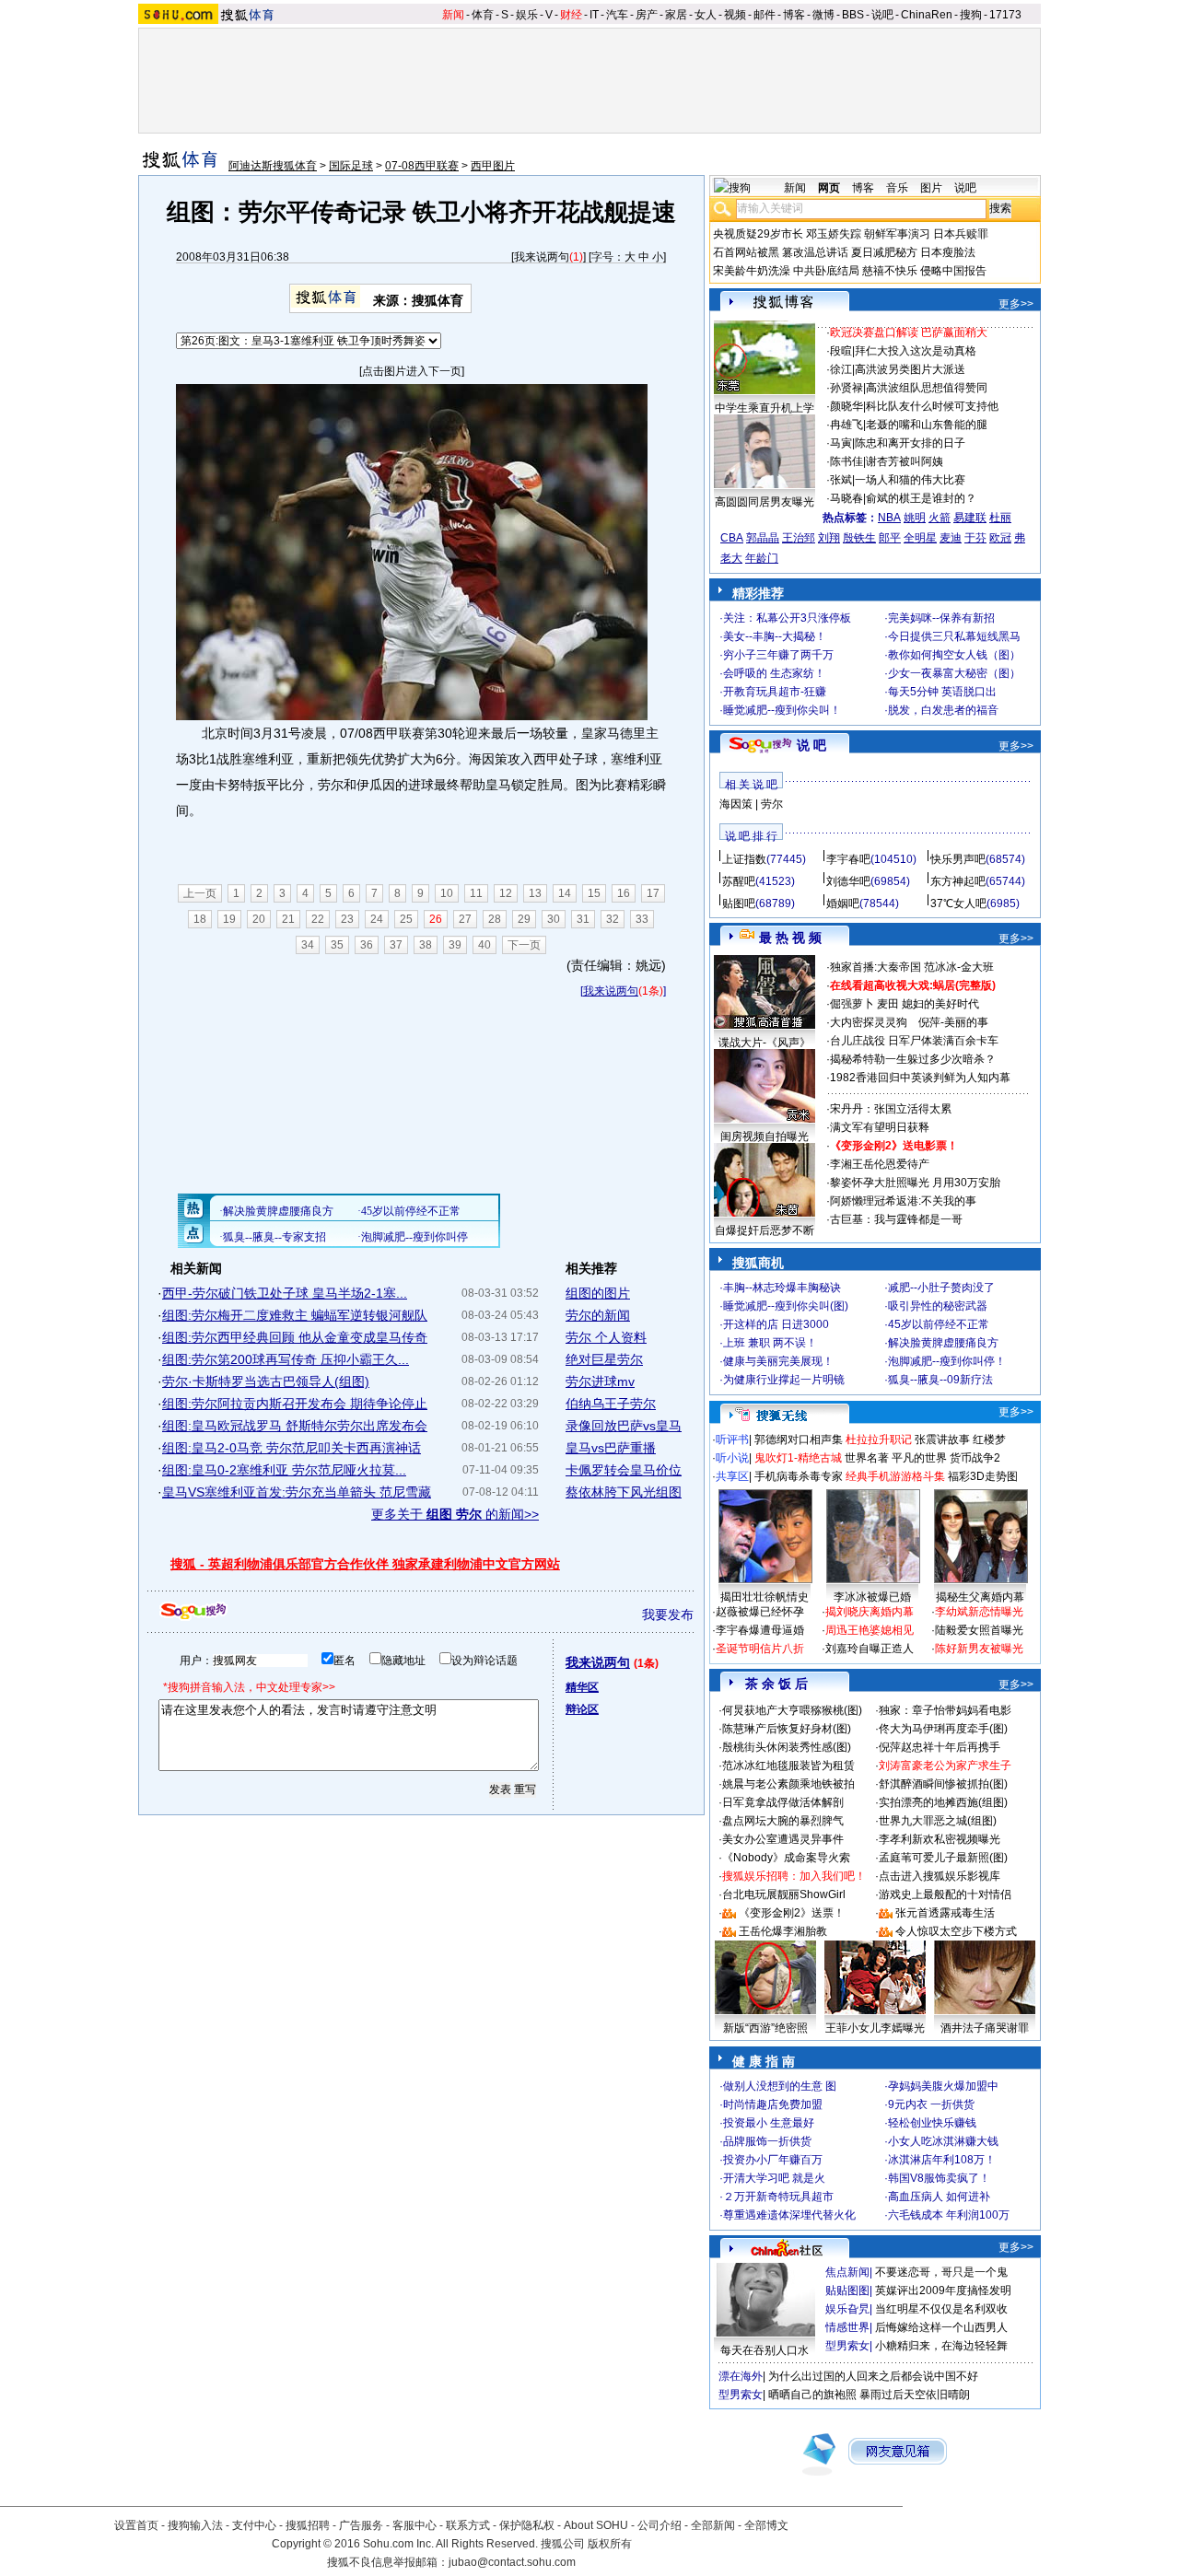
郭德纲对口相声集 (799, 1440)
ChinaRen (927, 15)
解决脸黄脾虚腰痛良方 (943, 1343)
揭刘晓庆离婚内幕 (870, 1612)
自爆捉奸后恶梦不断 (765, 1230)
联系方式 (468, 2525)
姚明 (915, 518)
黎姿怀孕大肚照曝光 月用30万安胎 (915, 1183)
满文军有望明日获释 (880, 1127)
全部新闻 (713, 2525)
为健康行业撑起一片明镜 (784, 1380)
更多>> (1016, 304)
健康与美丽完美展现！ (778, 1361)
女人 (706, 15)
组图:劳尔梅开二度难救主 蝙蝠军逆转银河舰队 (295, 1315)
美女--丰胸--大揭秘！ (775, 636)
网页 (829, 188)
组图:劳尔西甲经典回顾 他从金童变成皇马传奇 (295, 1337)
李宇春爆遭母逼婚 (760, 1630)
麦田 (888, 1004)
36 (367, 945)
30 (554, 919)
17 (653, 893)
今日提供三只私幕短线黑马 (954, 636)
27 (465, 919)
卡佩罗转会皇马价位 (624, 1470)
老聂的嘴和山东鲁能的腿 (927, 425)
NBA (889, 518)
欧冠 (1000, 538)
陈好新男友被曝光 (979, 1649)
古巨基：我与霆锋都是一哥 (896, 1219)
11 (476, 893)
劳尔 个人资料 (606, 1337)
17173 (1005, 15)
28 (495, 919)
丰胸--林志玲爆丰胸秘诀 (782, 1288)
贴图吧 (739, 903)
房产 (647, 15)
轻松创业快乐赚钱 (932, 2123)
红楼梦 (989, 1440)
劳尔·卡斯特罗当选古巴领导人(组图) (266, 1381)
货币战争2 (975, 1458)
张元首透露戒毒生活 (945, 1913)
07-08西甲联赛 (422, 166)
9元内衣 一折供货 (931, 2104)
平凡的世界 (919, 1458)
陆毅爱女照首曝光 (979, 1630)
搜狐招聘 (308, 2525)
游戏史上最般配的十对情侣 (945, 1894)
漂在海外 (741, 2376)
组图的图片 (598, 1293)
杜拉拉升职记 (879, 1440)
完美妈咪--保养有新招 (941, 618)
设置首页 (136, 2525)
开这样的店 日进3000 (776, 1324)
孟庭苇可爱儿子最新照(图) (943, 1858)
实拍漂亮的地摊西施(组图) (943, 1802)
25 (406, 919)
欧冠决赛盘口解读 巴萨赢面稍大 (909, 332)
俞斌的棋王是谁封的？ (921, 498)
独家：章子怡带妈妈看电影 (945, 1710)
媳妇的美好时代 (940, 1004)
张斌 (841, 480)
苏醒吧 (739, 881)
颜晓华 (846, 406)
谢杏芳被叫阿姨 (905, 461)
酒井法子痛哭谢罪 (985, 2028)
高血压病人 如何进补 (939, 2197)
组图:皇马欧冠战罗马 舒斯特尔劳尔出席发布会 (295, 1426)
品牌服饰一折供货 (767, 2141)
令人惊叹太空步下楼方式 (956, 1931)
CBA (732, 538)
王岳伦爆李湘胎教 (783, 1931)
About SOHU (596, 2525)
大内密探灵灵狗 (869, 1022)
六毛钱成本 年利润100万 (949, 2215)
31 (583, 919)
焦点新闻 (847, 2272)
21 (288, 919)
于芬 (975, 538)
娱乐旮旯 (847, 2309)
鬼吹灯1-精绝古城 (798, 1458)
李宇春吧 (848, 859)
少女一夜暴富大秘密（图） (954, 673)
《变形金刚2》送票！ (792, 1913)
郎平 (890, 538)
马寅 (841, 443)
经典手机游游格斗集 (895, 1476)
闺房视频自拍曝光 (765, 1136)
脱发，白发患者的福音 (943, 710)
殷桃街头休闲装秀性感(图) (787, 1747)
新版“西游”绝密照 (765, 2028)
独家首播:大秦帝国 (875, 967)
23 (347, 919)
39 (455, 945)
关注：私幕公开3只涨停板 (787, 618)
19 (229, 919)
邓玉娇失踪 (834, 234)
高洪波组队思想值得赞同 (927, 388)
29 (524, 919)
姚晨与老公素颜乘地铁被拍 (788, 1784)
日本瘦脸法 (948, 252)
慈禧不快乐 (890, 271)
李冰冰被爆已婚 (872, 1597)
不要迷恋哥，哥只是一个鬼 (941, 2272)
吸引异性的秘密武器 (938, 1306)
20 (259, 919)
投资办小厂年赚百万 (773, 2160)
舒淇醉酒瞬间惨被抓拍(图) (943, 1784)
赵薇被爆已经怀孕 (760, 1612)
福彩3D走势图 (983, 1476)
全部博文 (766, 2525)
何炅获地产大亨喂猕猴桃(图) (792, 1710)
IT (594, 15)
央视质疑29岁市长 (758, 234)
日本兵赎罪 (961, 234)
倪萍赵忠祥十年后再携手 (940, 1747)
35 (337, 945)
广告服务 (361, 2525)
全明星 (920, 538)
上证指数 (744, 859)
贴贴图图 (847, 2290)
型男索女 (847, 2346)
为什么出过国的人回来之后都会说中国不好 (873, 2376)
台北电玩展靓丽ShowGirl (784, 1894)
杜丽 (1000, 518)
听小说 (732, 1458)
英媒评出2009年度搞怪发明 (943, 2290)
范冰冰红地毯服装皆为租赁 (788, 1766)
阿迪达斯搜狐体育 (273, 166)
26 (436, 919)
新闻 (453, 15)
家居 (676, 15)
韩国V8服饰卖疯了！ (939, 2178)
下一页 (524, 945)
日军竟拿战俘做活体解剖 (783, 1802)
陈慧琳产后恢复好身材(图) (787, 1729)
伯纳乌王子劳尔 (611, 1404)
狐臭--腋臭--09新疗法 (940, 1380)
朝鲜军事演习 (897, 234)
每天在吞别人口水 (765, 2350)
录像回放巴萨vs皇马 (624, 1426)
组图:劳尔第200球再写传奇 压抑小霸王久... (286, 1359)
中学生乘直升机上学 (765, 408)
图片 (931, 188)
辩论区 (582, 1709)
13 (535, 893)
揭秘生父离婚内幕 (980, 1597)
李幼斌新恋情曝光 (979, 1612)
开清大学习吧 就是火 (774, 2178)
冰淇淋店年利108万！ (942, 2160)
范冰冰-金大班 (959, 967)
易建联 (970, 518)
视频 (735, 15)
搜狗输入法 (195, 2525)
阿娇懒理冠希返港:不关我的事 (903, 1201)
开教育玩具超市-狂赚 (775, 692)
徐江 (841, 369)
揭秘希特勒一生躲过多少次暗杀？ (913, 1059)
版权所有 (610, 2544)
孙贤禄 (846, 388)
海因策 (736, 804)
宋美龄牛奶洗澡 (752, 271)
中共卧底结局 (826, 271)
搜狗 (971, 15)
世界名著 (867, 1458)
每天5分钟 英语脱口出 (942, 692)
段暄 (841, 351)
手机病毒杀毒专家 (799, 1476)
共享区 (732, 1476)
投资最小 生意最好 (769, 2123)
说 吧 (811, 745)
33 (642, 919)
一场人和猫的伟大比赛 (910, 480)
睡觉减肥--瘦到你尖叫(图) (786, 1306)
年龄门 (762, 558)
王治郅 (799, 538)
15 (594, 893)
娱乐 (527, 15)
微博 (823, 15)
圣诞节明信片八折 (760, 1649)
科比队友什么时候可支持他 (932, 406)
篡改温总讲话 (815, 252)
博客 (794, 15)
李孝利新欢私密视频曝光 (940, 1839)
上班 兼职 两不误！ (770, 1343)
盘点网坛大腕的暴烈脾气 (783, 1821)
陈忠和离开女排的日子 (910, 443)
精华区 (582, 1687)
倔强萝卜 (852, 1004)
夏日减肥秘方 (884, 252)
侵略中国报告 (953, 271)
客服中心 (414, 2525)
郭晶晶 (763, 538)
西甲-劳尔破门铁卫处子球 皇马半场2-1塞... (285, 1293)
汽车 (617, 15)
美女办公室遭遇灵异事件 (783, 1839)
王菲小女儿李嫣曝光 (875, 2028)
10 (447, 893)
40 (484, 945)
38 (426, 945)
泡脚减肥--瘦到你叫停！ (947, 1361)
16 (624, 893)
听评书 (732, 1440)
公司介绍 (660, 2525)
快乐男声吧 (958, 859)
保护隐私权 (527, 2525)
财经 (571, 15)
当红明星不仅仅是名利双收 (941, 2309)
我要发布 (668, 1614)
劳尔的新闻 (598, 1315)
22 (318, 919)
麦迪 (951, 538)
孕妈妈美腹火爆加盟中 (943, 2086)
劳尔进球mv (600, 1381)
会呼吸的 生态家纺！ (774, 673)
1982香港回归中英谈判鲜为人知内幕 (920, 1078)
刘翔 (829, 538)
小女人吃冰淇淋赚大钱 (943, 2141)
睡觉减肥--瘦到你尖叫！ (782, 710)
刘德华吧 (848, 881)
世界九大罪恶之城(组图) (938, 1821)
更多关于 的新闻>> (455, 1514)
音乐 (897, 188)
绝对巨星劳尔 (604, 1359)
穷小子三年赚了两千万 (778, 655)
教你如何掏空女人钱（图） (954, 655)
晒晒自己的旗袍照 (812, 2395)
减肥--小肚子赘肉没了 (941, 1288)
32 (613, 919)
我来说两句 (542, 257)
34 (308, 945)
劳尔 (772, 804)
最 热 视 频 (790, 938)
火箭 (940, 518)
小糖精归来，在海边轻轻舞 (941, 2346)
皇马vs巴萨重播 (611, 1448)
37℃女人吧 (958, 903)
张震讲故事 (942, 1440)
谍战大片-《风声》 (765, 1043)
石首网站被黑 (746, 252)
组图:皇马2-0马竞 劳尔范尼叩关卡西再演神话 (292, 1448)
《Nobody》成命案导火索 (786, 1858)
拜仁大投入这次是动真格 (916, 351)
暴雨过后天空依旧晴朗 (915, 2395)
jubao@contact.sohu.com (512, 2562)
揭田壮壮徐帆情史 (765, 1597)
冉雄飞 (846, 425)
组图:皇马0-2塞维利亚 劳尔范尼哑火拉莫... (284, 1470)
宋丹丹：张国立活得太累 (891, 1109)
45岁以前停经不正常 (939, 1324)
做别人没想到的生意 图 (780, 2086)
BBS (853, 15)
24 (377, 919)
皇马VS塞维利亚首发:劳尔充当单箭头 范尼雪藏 (297, 1492)
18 (200, 919)
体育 (483, 15)
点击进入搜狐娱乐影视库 (940, 1876)
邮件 (765, 15)
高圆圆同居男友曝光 (765, 502)
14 (565, 893)
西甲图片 (493, 166)
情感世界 (847, 2327)
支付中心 (254, 2525)
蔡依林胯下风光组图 (624, 1492)
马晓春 (846, 498)
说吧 (882, 15)
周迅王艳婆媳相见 (870, 1630)
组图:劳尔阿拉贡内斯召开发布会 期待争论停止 (295, 1404)
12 (506, 893)
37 (396, 945)
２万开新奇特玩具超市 (778, 2197)
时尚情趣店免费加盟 (773, 2104)
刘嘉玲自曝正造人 (870, 1649)
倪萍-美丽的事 (953, 1022)
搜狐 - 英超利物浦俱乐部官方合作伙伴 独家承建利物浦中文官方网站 (365, 1564)
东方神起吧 (958, 881)
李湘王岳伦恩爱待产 (880, 1164)
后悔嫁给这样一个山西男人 (941, 2327)
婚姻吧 (843, 903)
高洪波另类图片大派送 (910, 369)
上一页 (200, 893)
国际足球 (351, 166)
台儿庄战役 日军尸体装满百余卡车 (914, 1041)
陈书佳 (846, 461)
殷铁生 (859, 538)
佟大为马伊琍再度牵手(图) (943, 1729)
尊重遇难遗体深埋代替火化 (789, 2215)
